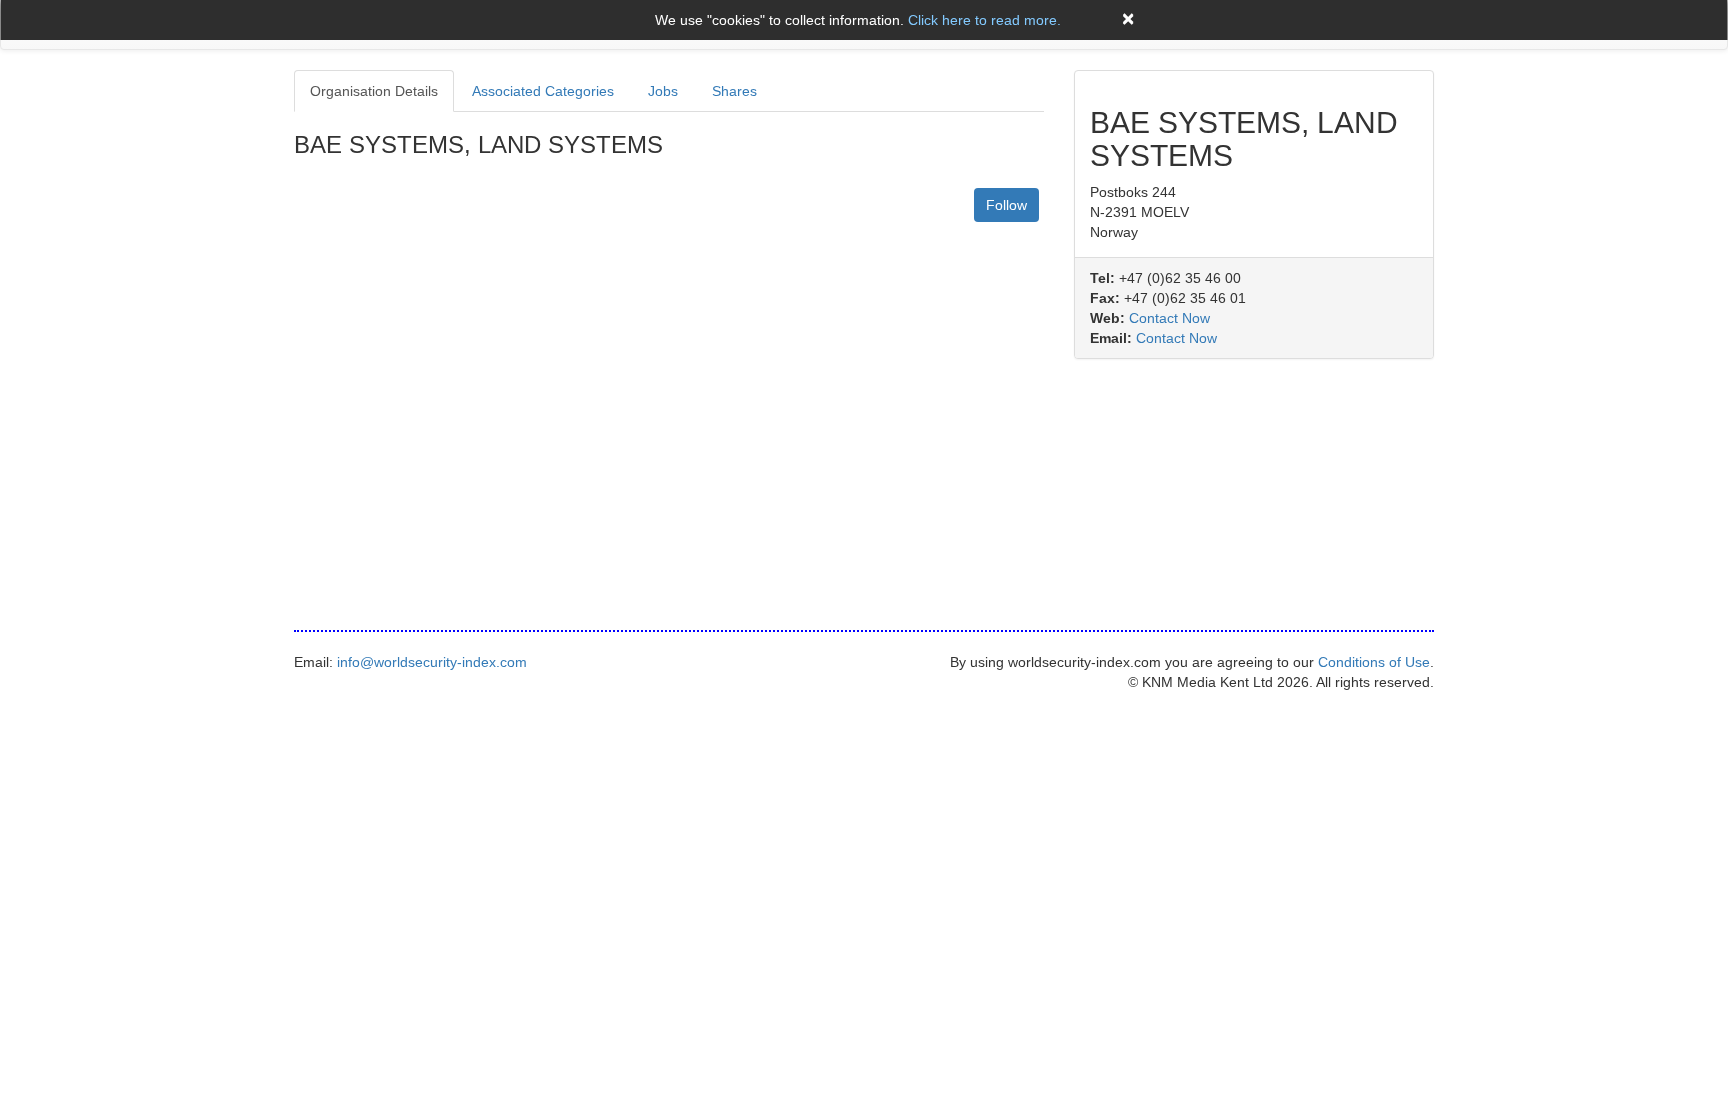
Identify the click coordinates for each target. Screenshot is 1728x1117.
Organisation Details (374, 91)
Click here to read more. (984, 20)
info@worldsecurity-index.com (432, 662)
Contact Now (1169, 318)
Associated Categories (543, 91)
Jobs (663, 91)
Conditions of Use (1374, 662)
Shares (734, 91)
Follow (1006, 205)
